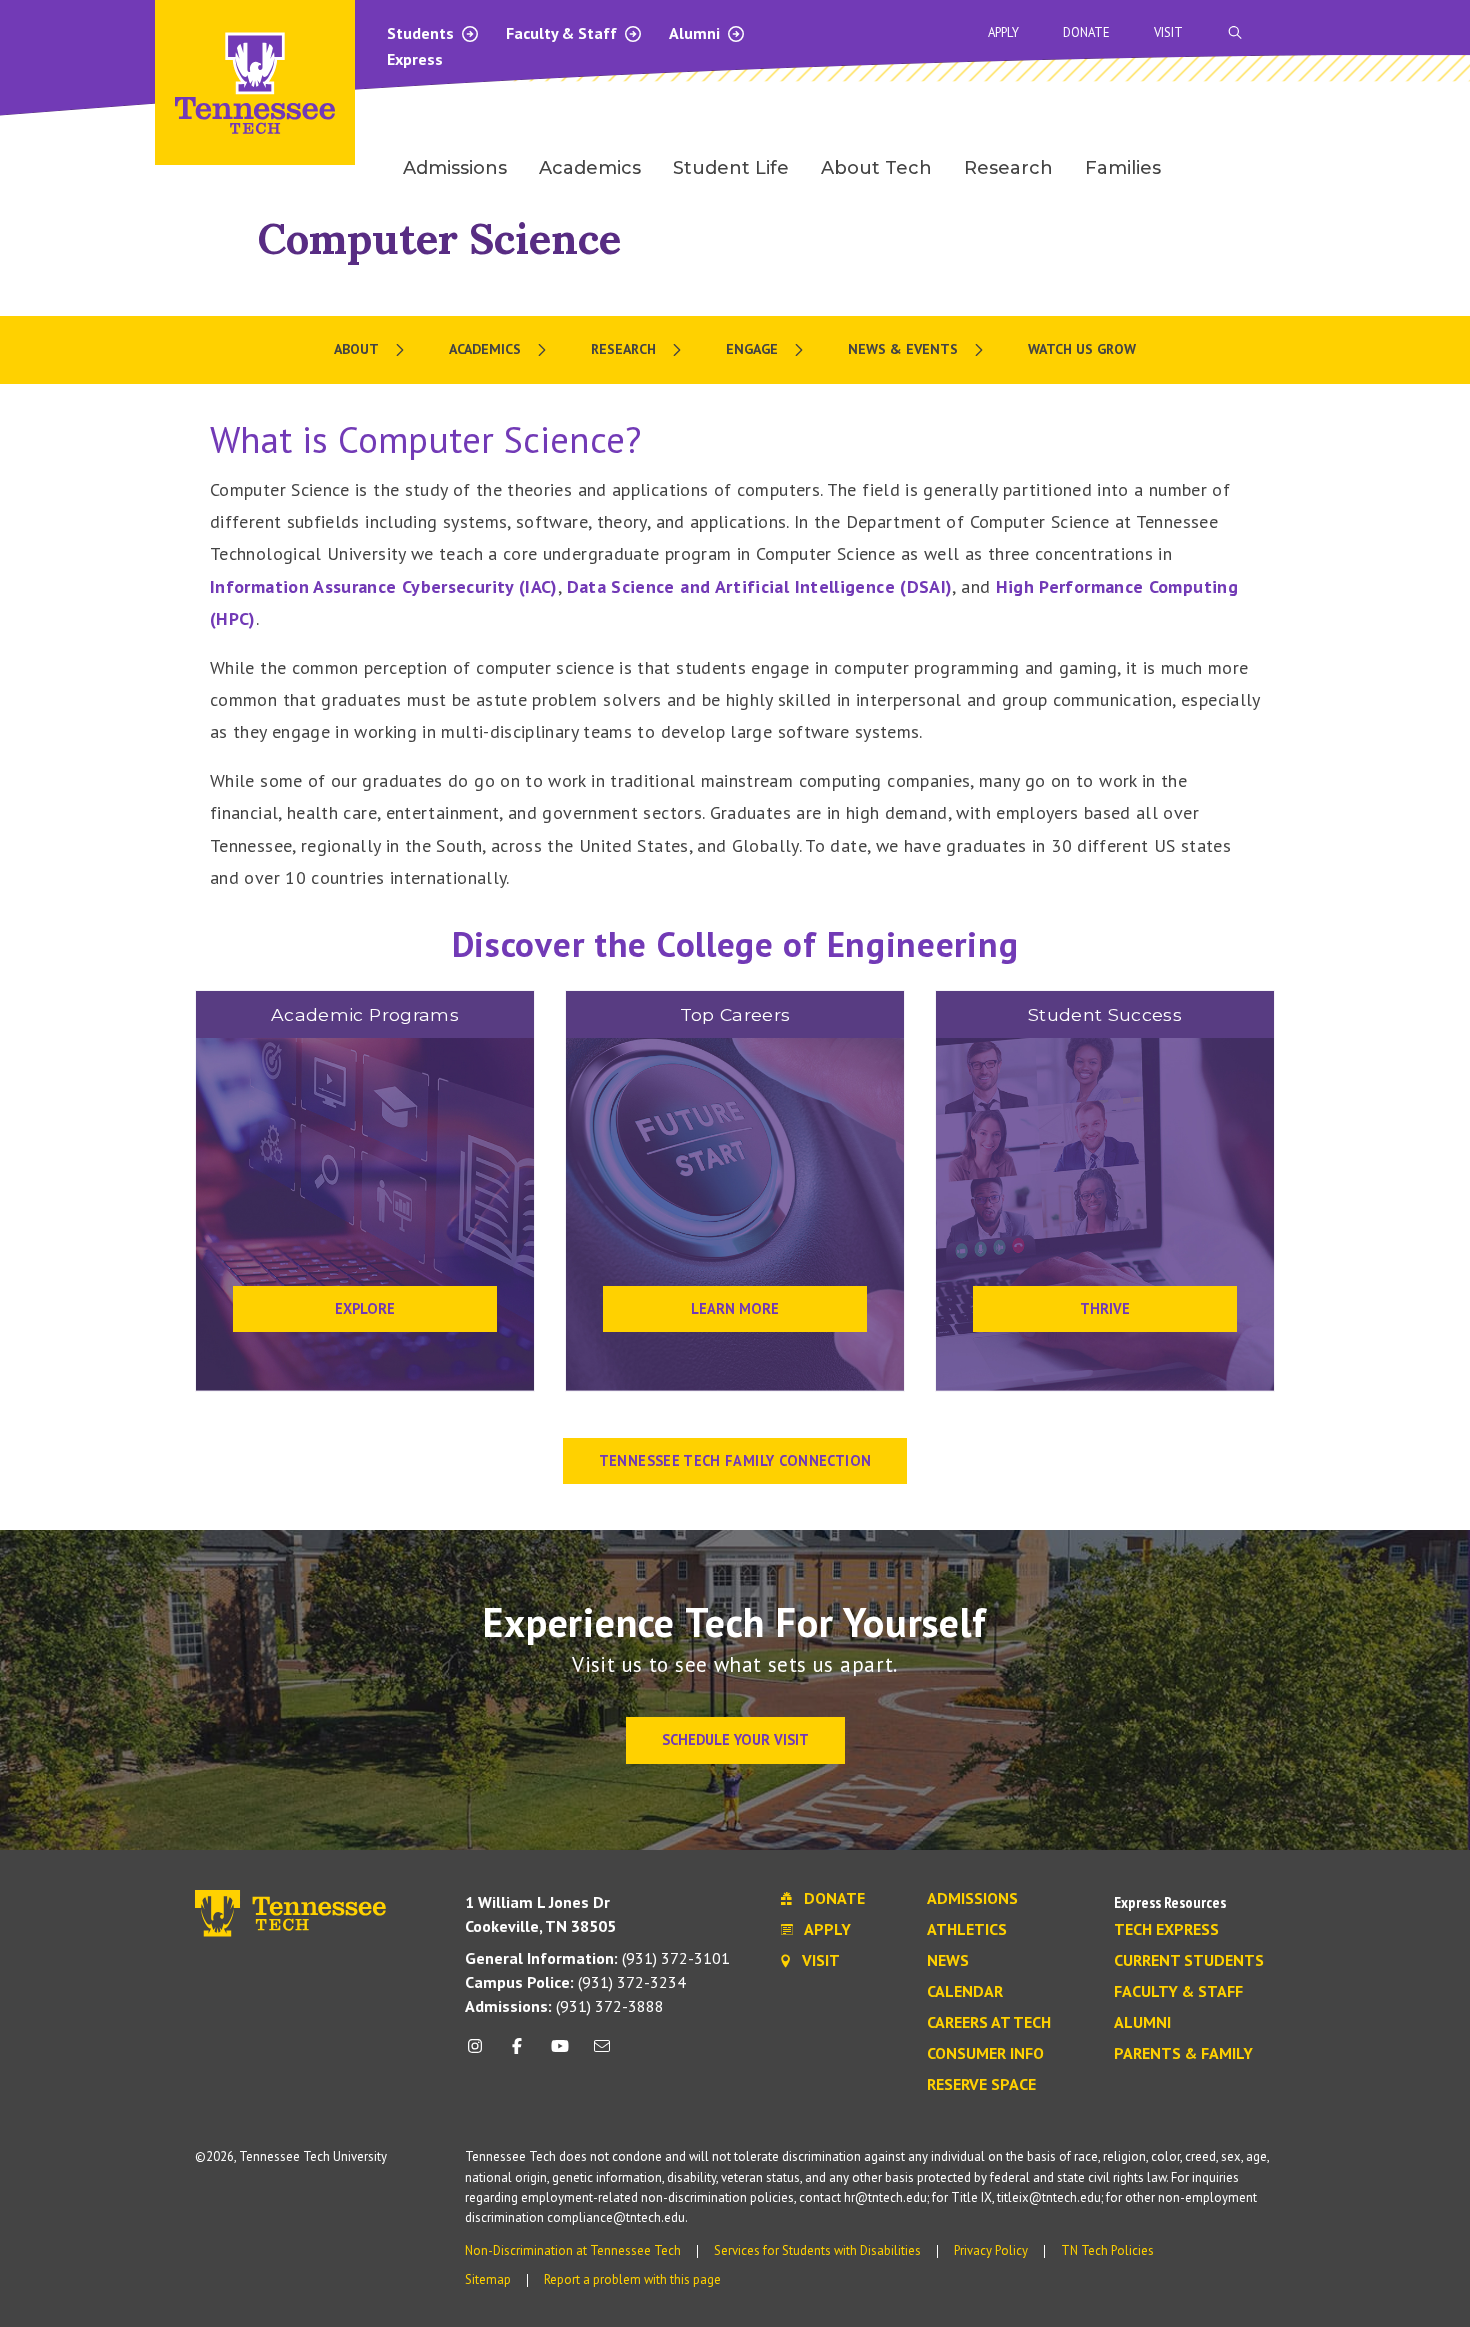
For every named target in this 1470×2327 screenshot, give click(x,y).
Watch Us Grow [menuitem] (1082, 349)
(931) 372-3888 (564, 2006)
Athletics (967, 1930)
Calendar (965, 1992)
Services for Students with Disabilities (817, 2250)
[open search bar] (1235, 32)
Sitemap (488, 2279)
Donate (1086, 32)
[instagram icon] (480, 2053)
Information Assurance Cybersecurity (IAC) (384, 586)
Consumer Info (985, 2054)
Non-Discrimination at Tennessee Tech (573, 2250)
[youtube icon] (560, 2053)
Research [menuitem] (1008, 168)
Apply (1003, 32)
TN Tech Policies (1107, 2250)
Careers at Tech (989, 2023)
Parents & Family (1183, 2054)
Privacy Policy (991, 2250)
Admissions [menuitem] (455, 168)
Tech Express (1166, 1930)
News (948, 1961)
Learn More (735, 1308)
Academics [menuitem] (590, 168)
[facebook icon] (517, 2053)
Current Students (1189, 1961)
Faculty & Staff (563, 33)
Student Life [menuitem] (731, 168)
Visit (1168, 32)
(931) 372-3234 (575, 1982)
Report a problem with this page (632, 2279)
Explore (365, 1308)
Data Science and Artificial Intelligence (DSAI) (760, 586)
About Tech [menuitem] (876, 168)
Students (422, 33)
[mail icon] (602, 2053)
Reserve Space (981, 2085)
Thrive (1105, 1308)
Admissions (972, 1899)
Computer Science (439, 238)
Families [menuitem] (1123, 168)
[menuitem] (371, 350)
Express (415, 59)
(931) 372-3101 (597, 1958)
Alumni (696, 33)
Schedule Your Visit (735, 1739)
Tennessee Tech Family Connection (735, 1460)
